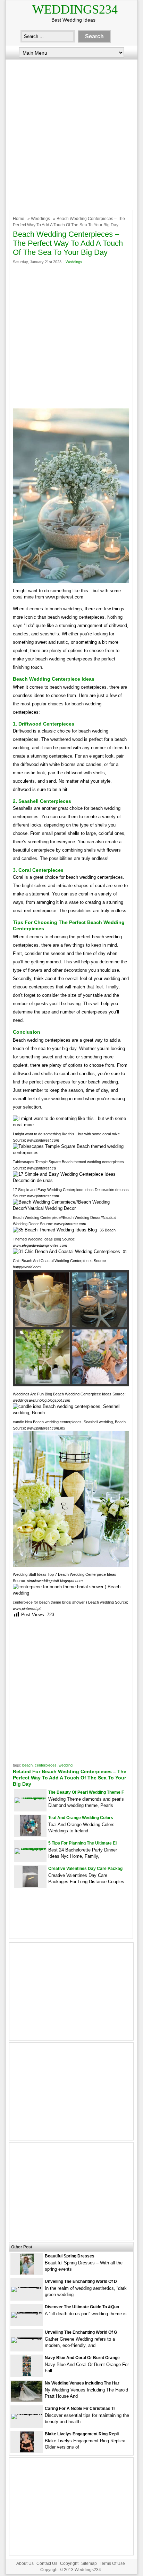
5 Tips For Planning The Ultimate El (82, 1843)
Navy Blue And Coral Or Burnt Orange (82, 2358)
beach (27, 1765)
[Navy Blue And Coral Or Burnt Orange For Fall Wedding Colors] (27, 2375)
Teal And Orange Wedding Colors (81, 1818)
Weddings (40, 219)
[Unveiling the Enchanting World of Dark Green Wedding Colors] (27, 2287)
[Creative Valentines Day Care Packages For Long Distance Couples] (30, 1885)
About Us (25, 2563)
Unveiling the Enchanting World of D (81, 2281)
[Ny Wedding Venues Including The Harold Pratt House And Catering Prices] (27, 2400)
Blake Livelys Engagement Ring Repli (82, 2434)
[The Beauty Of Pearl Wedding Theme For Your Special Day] (30, 1797)
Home (19, 219)
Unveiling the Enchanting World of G (81, 2332)
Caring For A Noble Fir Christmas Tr (80, 2409)
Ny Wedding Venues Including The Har (82, 2383)
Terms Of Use (112, 2563)
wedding (66, 1765)
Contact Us (47, 2563)
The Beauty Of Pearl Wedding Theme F (86, 1792)
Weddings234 (75, 9)
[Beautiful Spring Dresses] (27, 2273)
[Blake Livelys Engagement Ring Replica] (27, 2451)
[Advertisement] (71, 133)
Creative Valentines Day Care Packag (85, 1869)
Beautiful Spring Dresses (70, 2256)
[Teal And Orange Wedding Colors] (30, 1835)
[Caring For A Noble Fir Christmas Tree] (27, 2414)
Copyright (69, 2563)
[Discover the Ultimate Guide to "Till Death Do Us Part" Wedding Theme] (27, 2312)
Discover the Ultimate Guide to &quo (82, 2307)
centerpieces (46, 1765)
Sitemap (89, 2563)
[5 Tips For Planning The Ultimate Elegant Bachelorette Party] (30, 1848)
